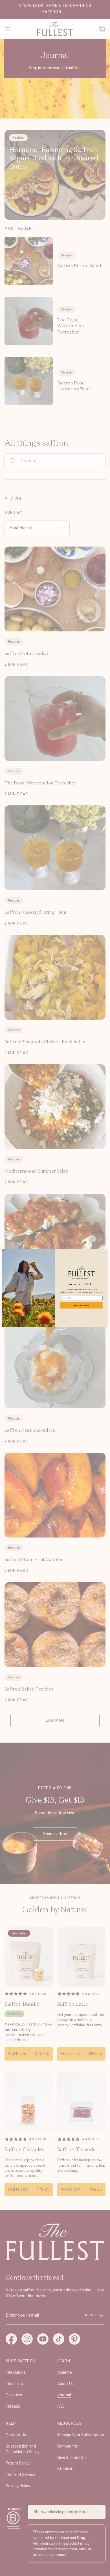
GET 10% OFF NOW (82, 1305)
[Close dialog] (104, 1253)
